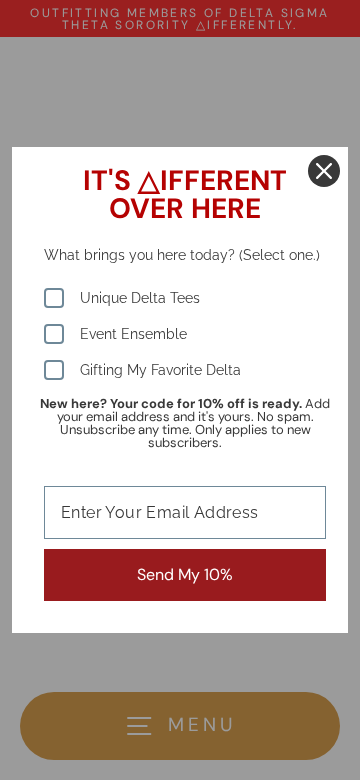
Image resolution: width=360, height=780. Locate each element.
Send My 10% (185, 574)
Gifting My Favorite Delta (160, 370)
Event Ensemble (133, 334)
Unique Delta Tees (140, 298)
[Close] (324, 171)
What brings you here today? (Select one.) (182, 255)
